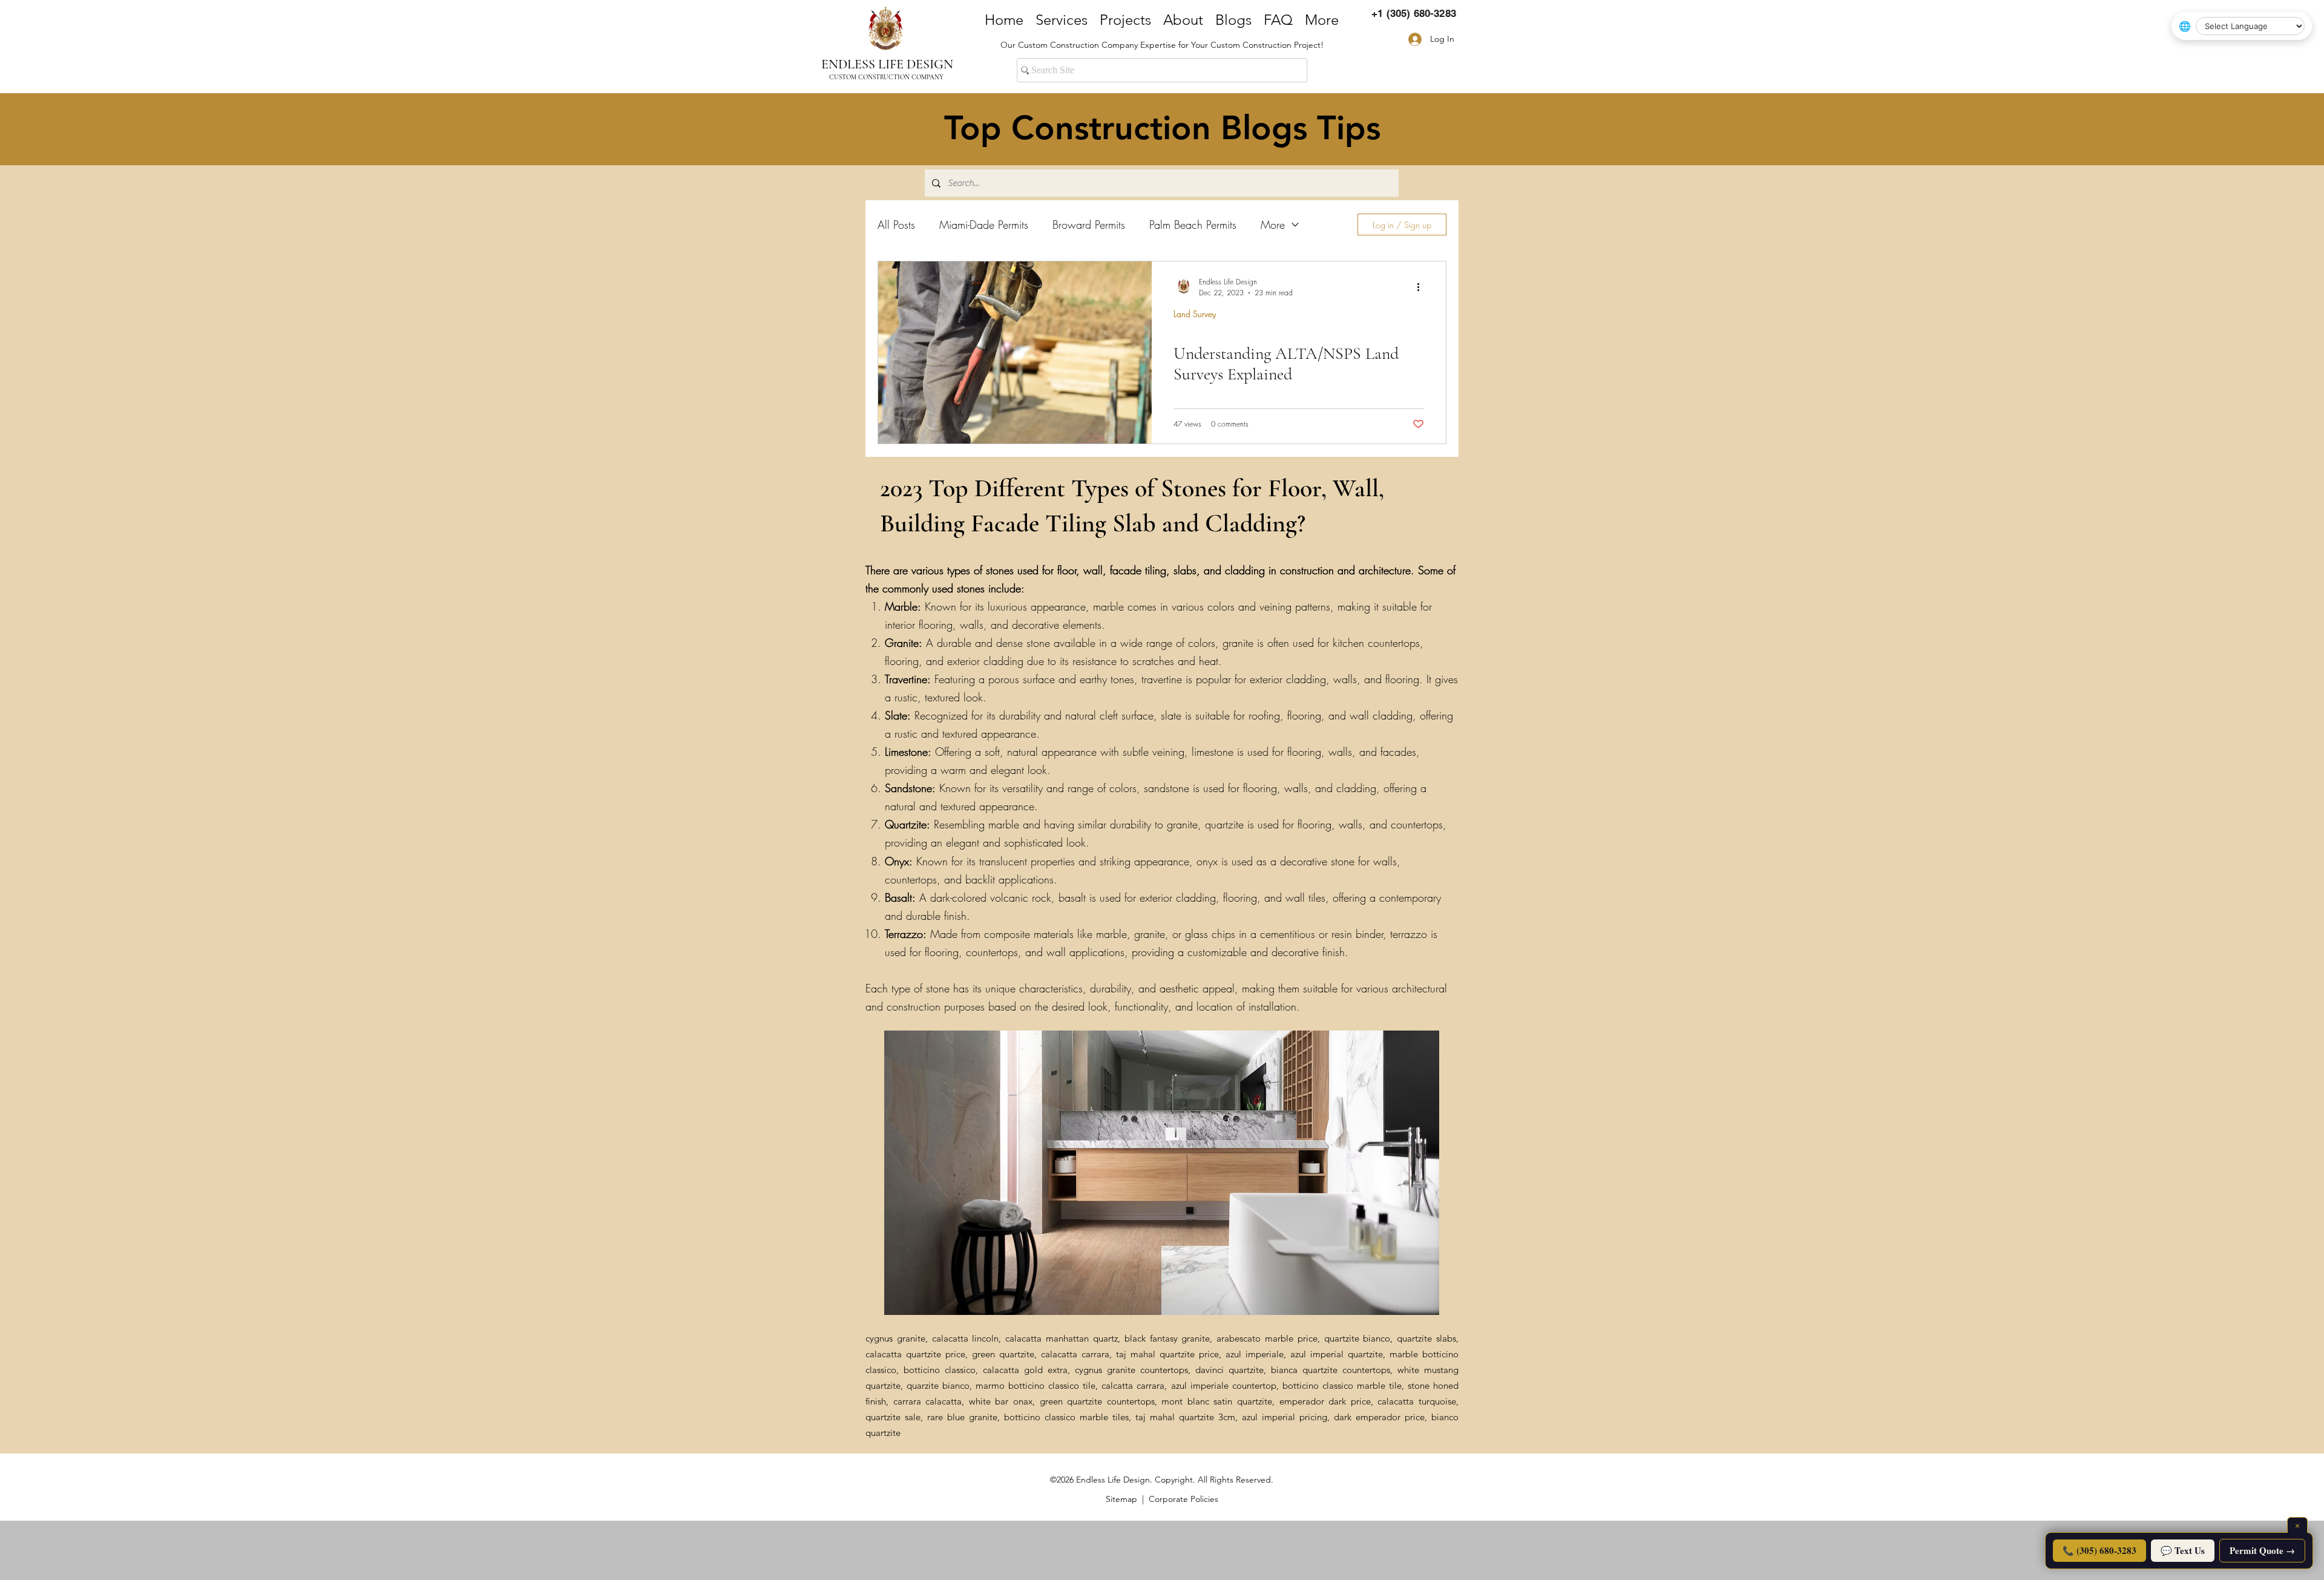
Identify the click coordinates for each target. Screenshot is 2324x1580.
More (1273, 225)
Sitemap (1121, 1499)
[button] (1162, 1173)
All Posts (896, 225)
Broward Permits (1089, 225)
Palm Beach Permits (1193, 225)
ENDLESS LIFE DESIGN (887, 64)
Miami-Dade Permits (984, 225)
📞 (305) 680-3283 (2099, 1550)
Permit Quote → (2262, 1550)
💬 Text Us (2183, 1550)
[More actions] (1422, 287)
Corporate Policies (1183, 1499)
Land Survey (1195, 314)
